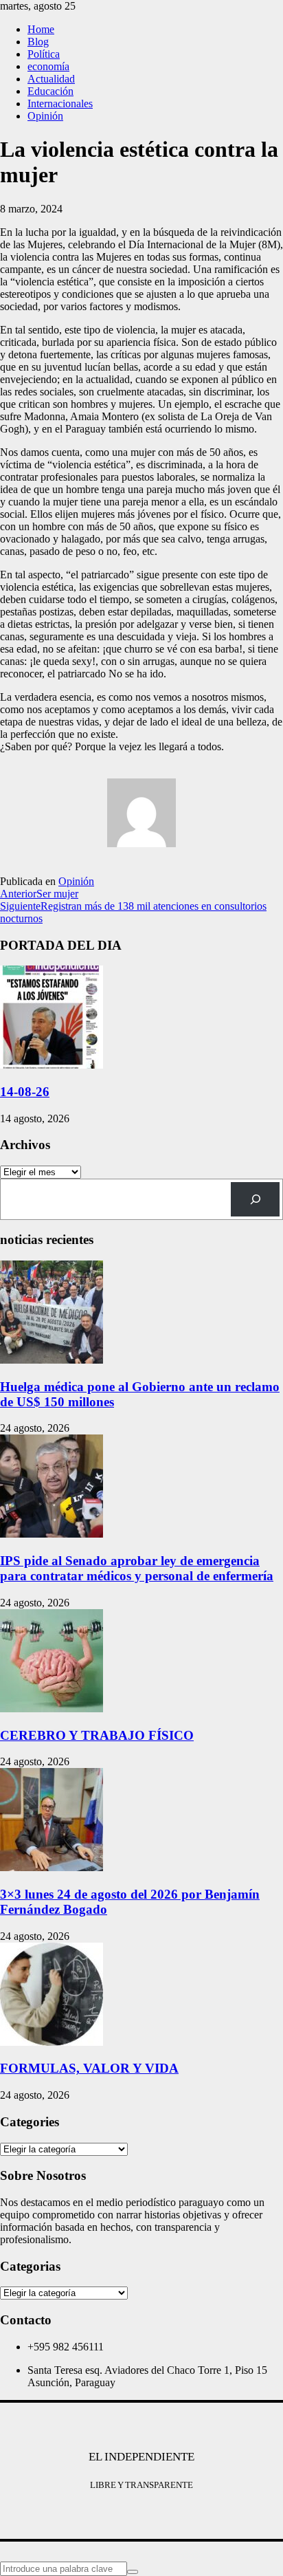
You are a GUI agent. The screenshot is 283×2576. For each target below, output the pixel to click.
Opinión (45, 116)
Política (44, 54)
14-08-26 (25, 1092)
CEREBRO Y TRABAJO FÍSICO (97, 1735)
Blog (38, 42)
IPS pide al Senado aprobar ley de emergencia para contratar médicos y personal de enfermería (137, 1568)
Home (41, 29)
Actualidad (51, 79)
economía (48, 66)
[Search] (255, 1199)
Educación (50, 91)
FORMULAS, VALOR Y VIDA (89, 2068)
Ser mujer (39, 894)
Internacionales (60, 103)
